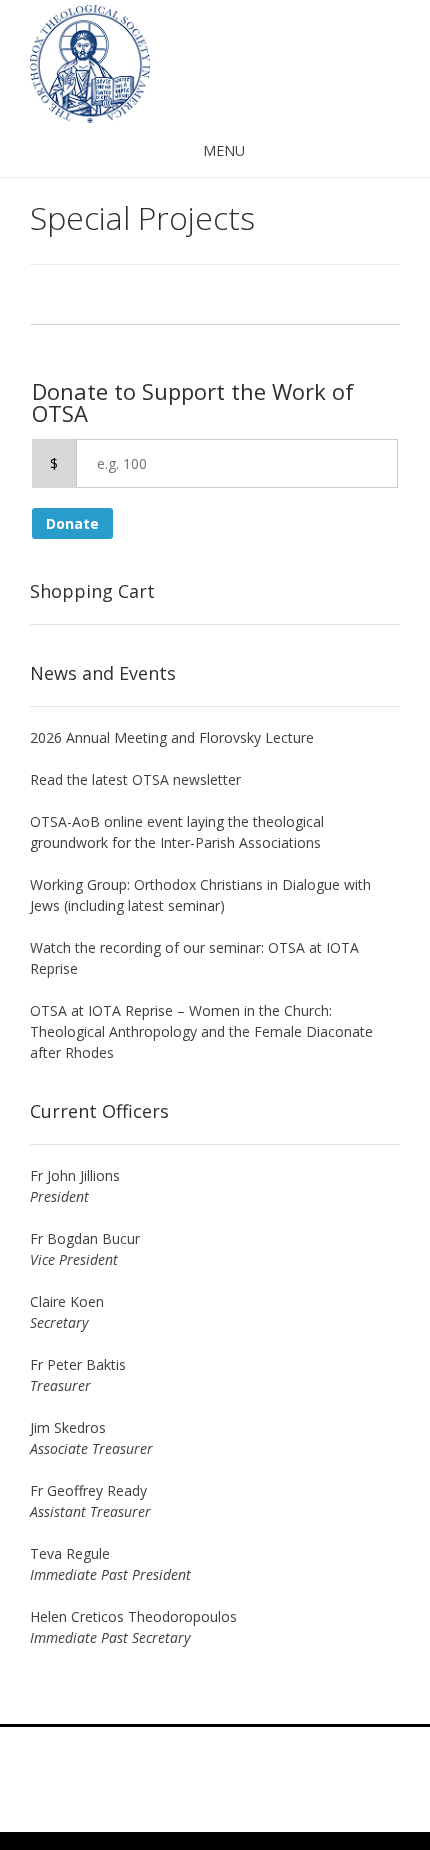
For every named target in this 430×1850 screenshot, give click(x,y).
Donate (72, 523)
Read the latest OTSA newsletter (135, 779)
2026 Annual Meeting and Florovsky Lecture (172, 737)
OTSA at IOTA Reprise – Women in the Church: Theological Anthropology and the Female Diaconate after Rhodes (201, 1031)
